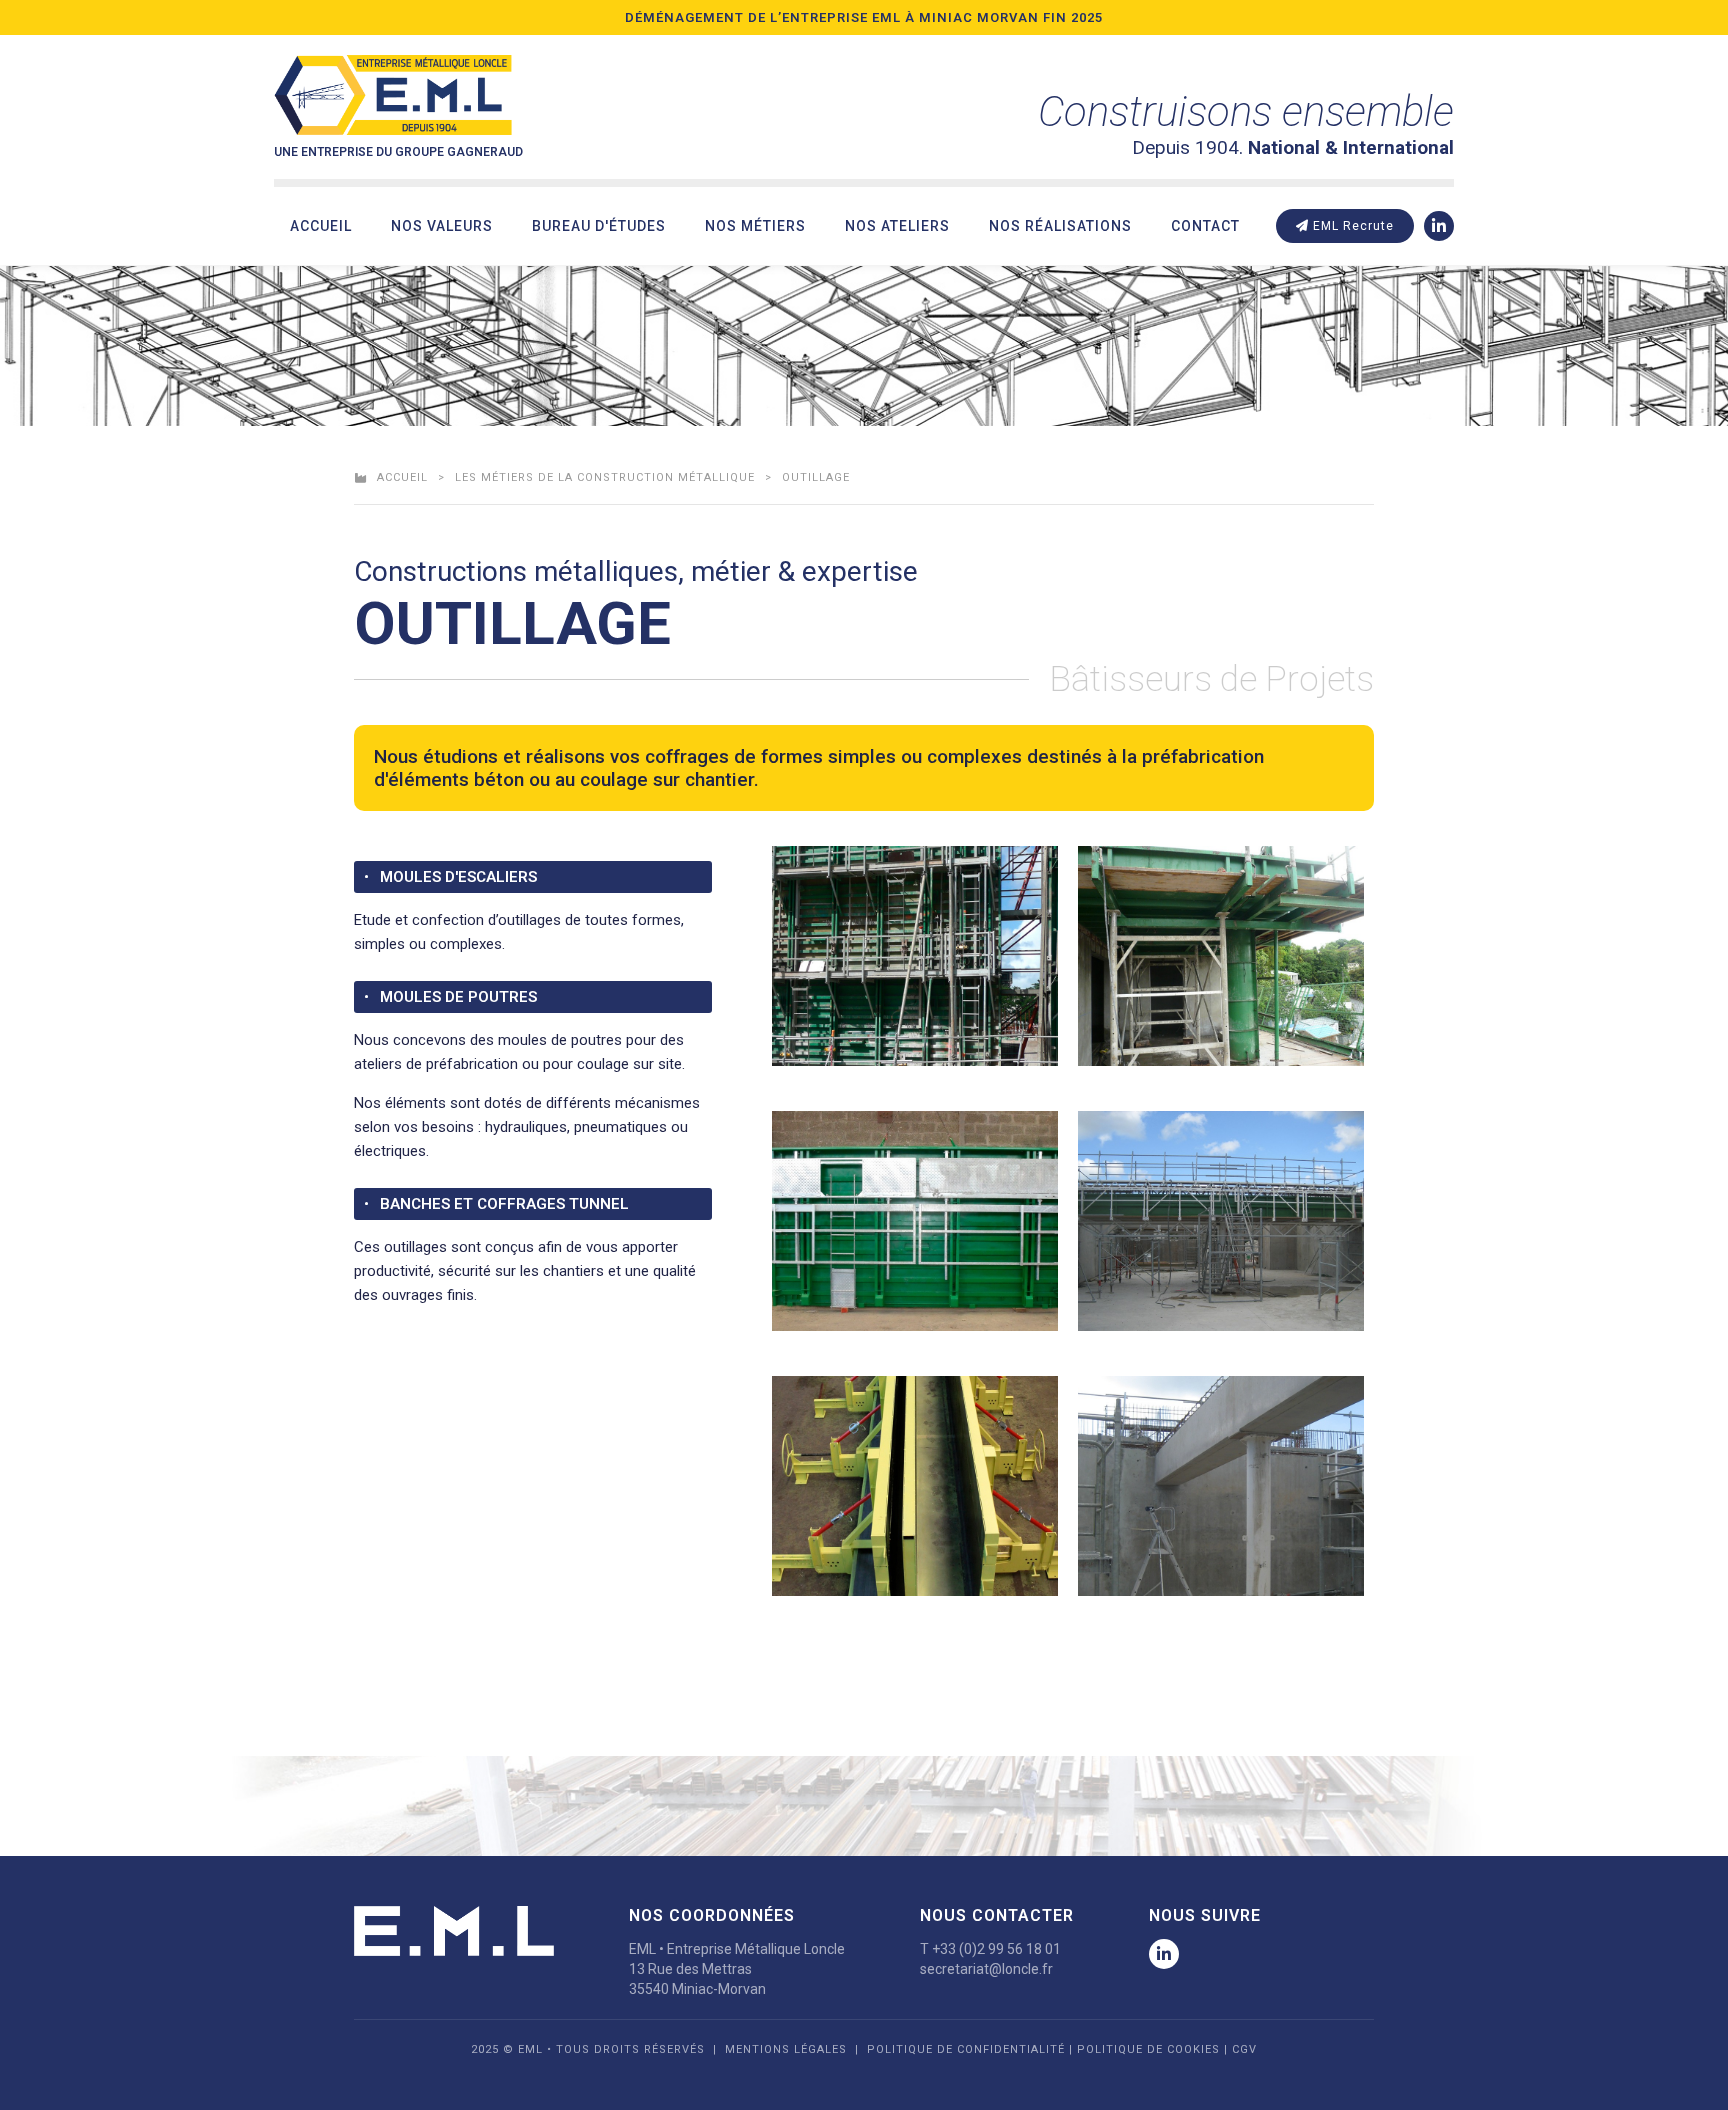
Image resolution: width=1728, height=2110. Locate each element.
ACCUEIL (402, 477)
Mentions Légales (786, 2049)
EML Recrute (1351, 226)
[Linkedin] (1439, 226)
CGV (1244, 2049)
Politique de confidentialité (966, 2049)
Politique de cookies (1148, 2049)
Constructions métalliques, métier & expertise (636, 571)
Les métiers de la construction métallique (605, 477)
